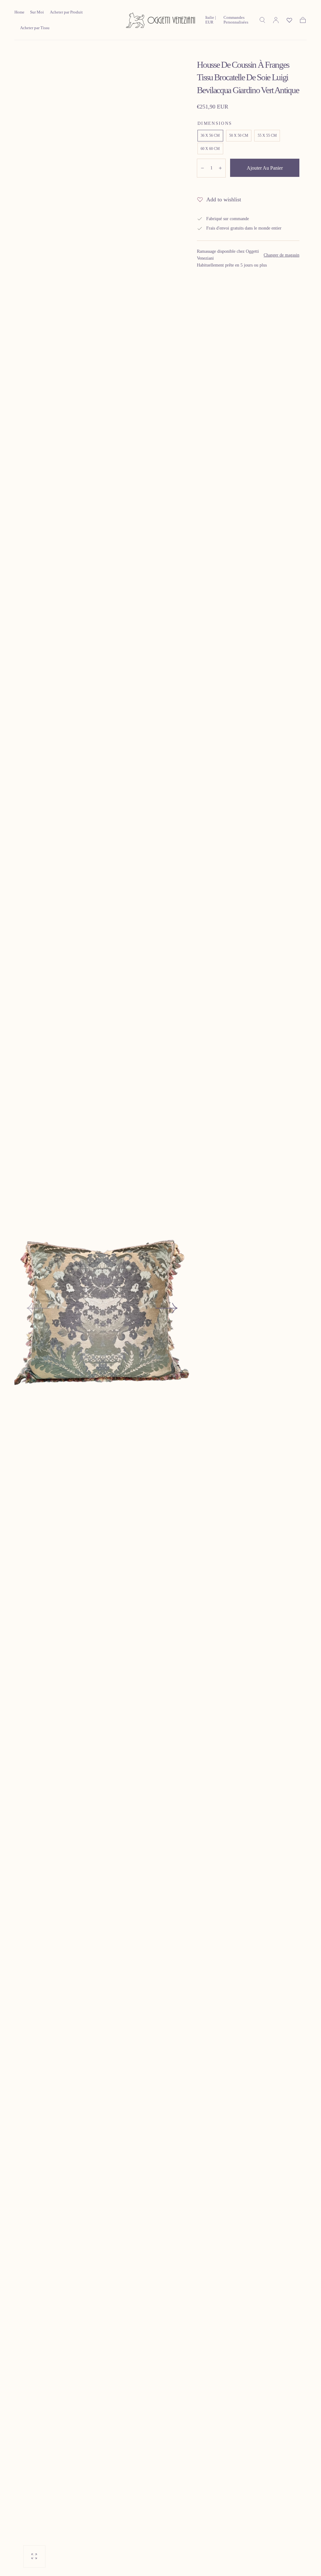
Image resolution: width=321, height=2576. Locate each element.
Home (19, 12)
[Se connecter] (276, 20)
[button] (212, 21)
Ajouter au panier (265, 168)
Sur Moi (37, 12)
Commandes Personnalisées (236, 20)
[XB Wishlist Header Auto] (289, 20)
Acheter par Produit (66, 12)
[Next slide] (167, 1308)
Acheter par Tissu (35, 28)
